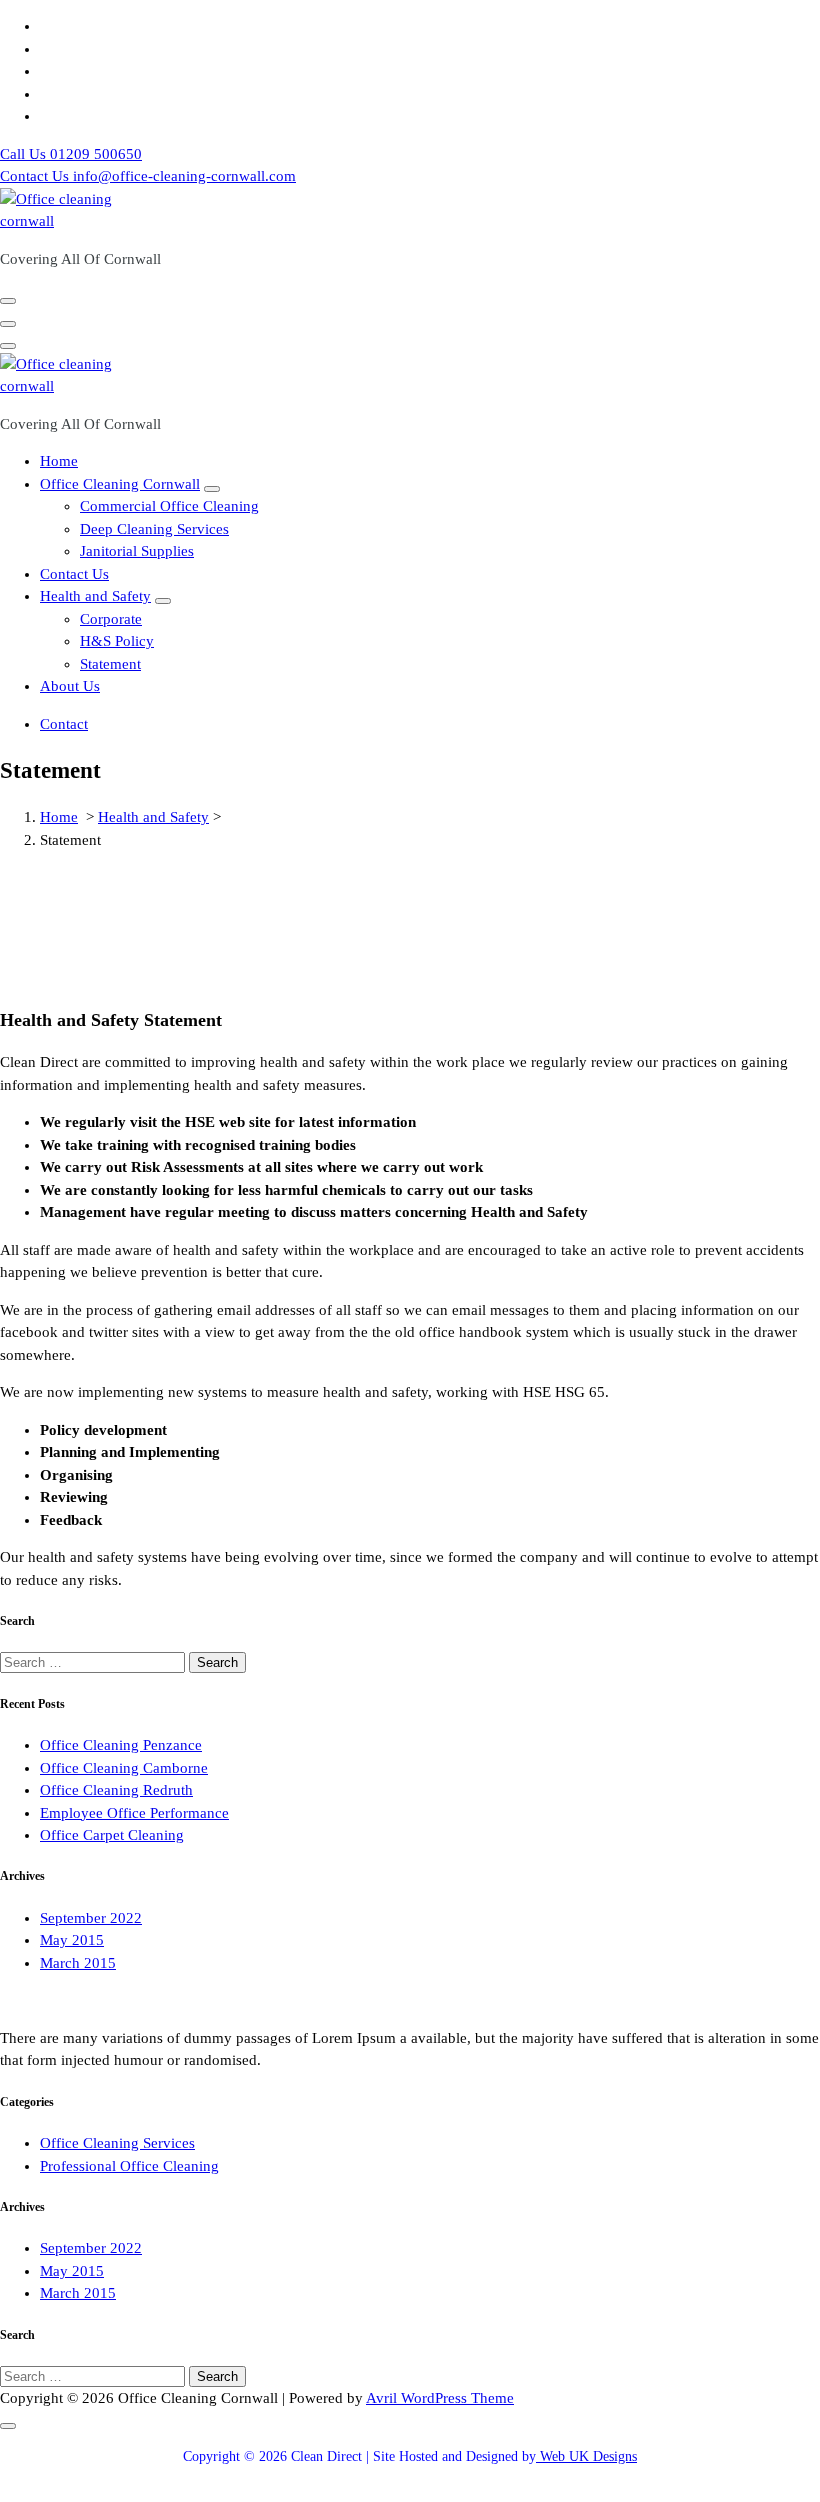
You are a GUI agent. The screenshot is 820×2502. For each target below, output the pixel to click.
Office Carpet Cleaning (112, 1835)
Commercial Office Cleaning (169, 506)
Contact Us (74, 574)
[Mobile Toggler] (212, 489)
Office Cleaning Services (117, 2143)
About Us (70, 686)
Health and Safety (95, 596)
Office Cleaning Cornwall (120, 484)
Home (59, 461)
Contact (64, 724)
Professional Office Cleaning (129, 2166)
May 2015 (72, 1940)
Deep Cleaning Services (154, 529)
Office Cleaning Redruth (116, 1790)
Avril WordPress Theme (440, 2398)
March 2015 (78, 1963)
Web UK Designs (586, 2456)
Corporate (111, 619)
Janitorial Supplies (137, 551)
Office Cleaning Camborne (124, 1768)
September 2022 (91, 1918)
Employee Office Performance (134, 1813)
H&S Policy (117, 641)
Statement (110, 664)
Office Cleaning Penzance (121, 1745)
